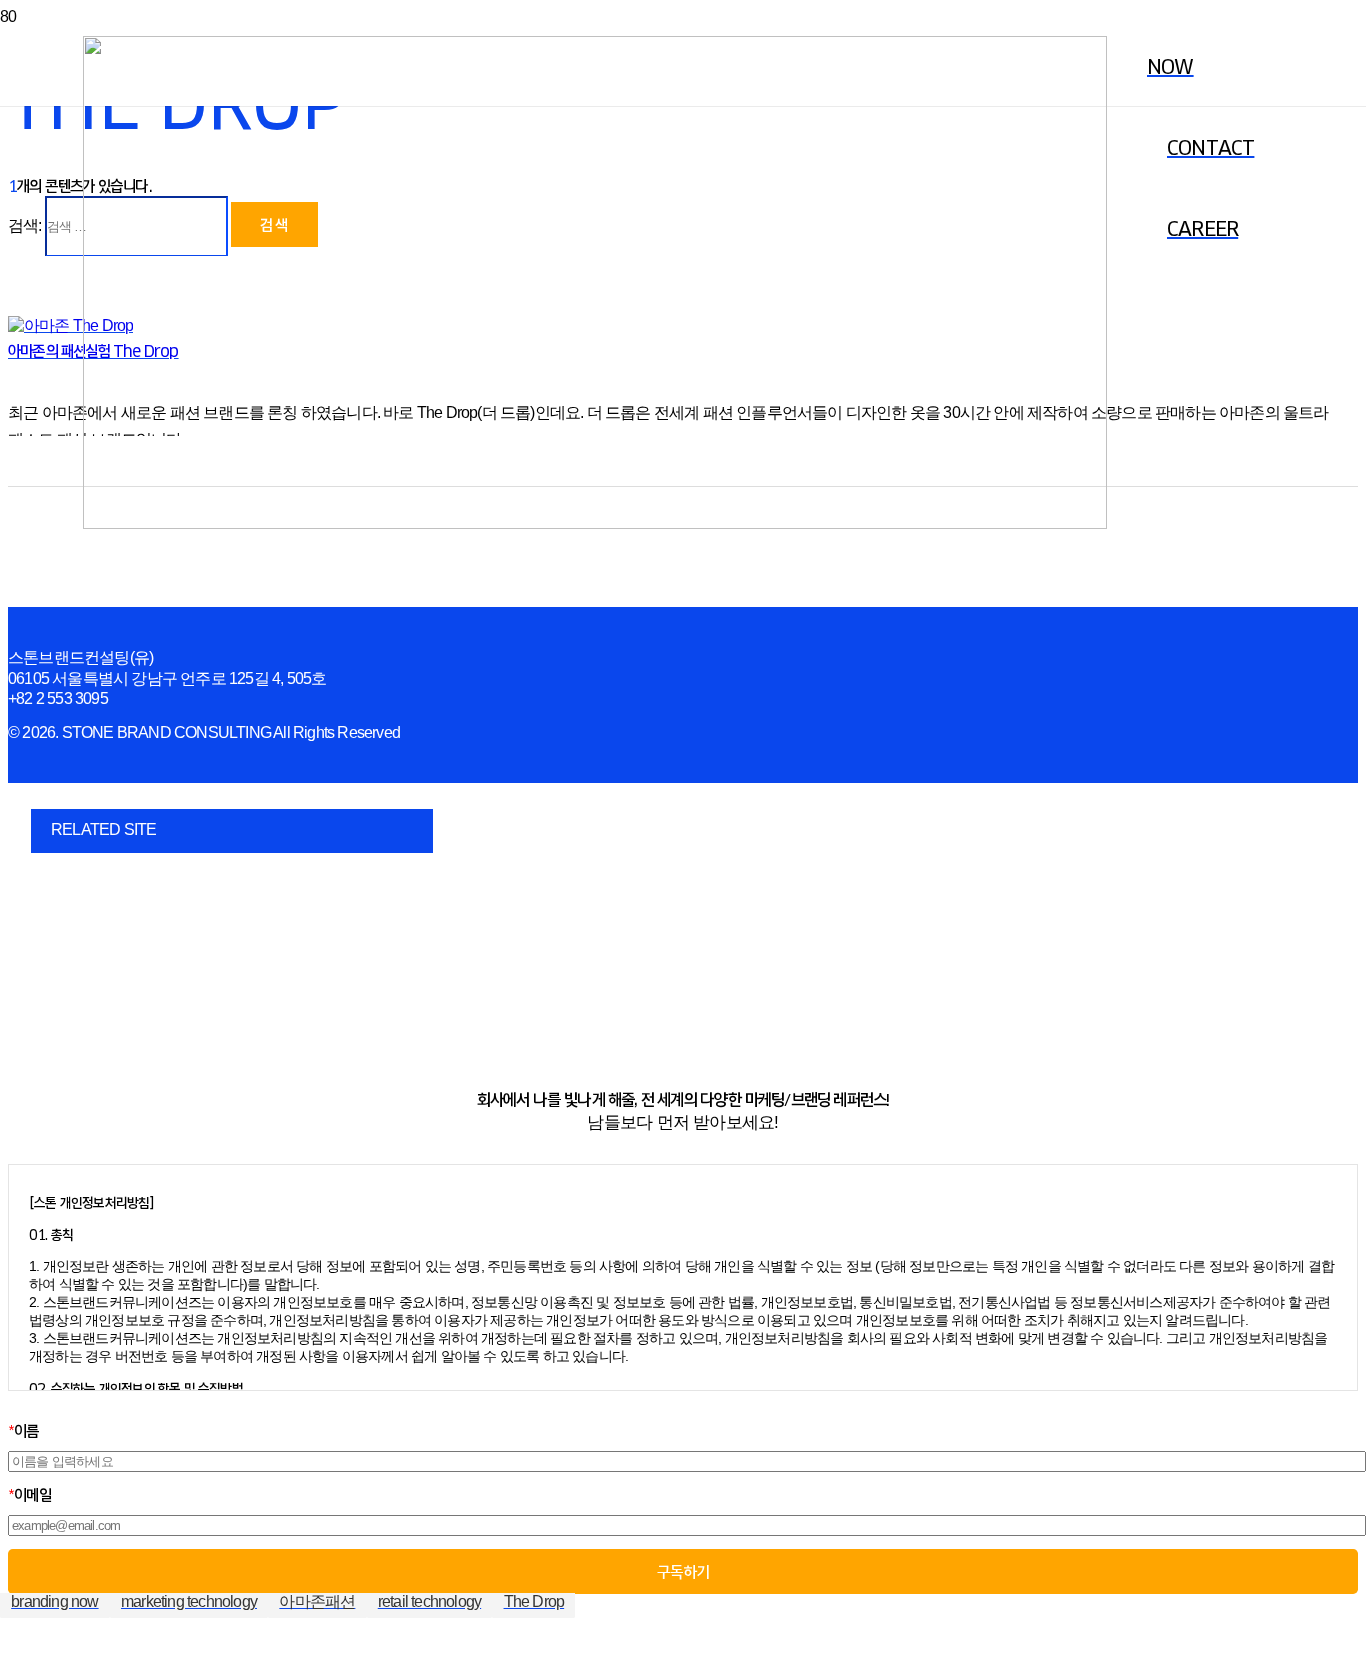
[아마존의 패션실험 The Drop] (70, 325)
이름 (23, 1430)
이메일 (29, 1494)
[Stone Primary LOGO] (595, 523)
